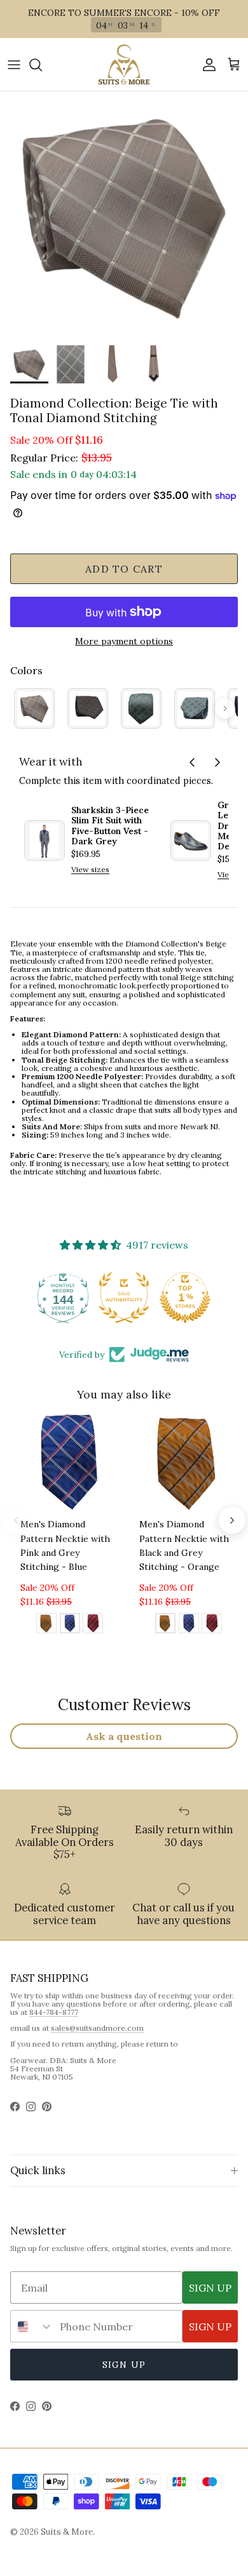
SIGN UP (210, 2288)
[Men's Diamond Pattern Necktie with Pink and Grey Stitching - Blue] (70, 1625)
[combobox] (32, 2326)
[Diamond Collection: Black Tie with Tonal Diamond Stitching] (88, 708)
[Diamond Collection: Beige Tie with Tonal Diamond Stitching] (34, 708)
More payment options (124, 641)
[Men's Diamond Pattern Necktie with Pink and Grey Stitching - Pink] (93, 1625)
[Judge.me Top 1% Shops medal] (124, 1298)
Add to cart (124, 569)
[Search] (42, 65)
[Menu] (14, 65)
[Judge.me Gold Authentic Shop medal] (63, 1298)
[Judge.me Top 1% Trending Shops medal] (185, 1298)
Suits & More (67, 2532)
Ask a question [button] (124, 1736)
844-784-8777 (54, 2012)
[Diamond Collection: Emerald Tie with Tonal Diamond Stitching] (141, 708)
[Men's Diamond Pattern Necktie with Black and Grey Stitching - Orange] (46, 1625)
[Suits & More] (124, 64)
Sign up (124, 2365)
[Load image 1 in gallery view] (124, 215)
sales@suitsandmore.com (97, 2028)
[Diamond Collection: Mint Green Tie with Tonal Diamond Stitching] (195, 708)
